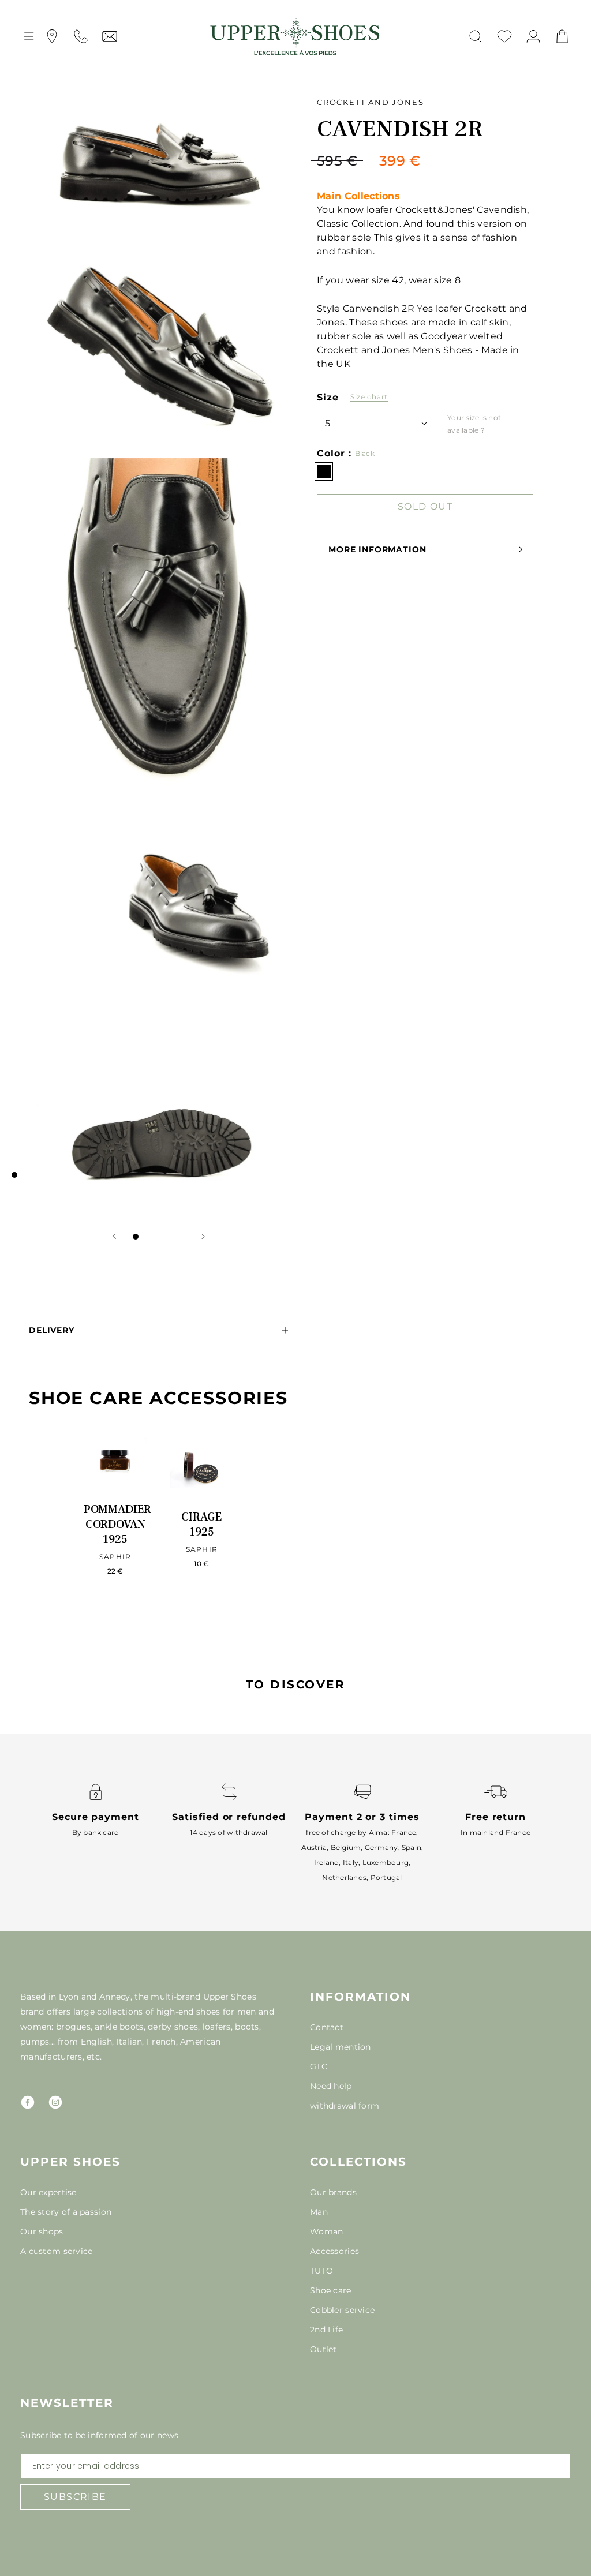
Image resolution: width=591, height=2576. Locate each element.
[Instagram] (55, 2102)
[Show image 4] (170, 1237)
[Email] (110, 36)
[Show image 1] (136, 1237)
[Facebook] (28, 2102)
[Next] (203, 1236)
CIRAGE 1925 (201, 1525)
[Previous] (114, 1236)
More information (377, 549)
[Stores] (52, 36)
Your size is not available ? (474, 424)
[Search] (476, 36)
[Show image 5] (182, 1237)
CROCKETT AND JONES (370, 102)
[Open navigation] (29, 36)
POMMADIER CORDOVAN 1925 (117, 1525)
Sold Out (425, 506)
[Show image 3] (159, 1237)
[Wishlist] (504, 36)
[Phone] (81, 36)
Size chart (369, 397)
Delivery (52, 1330)
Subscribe (75, 2497)
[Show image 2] (147, 1237)
